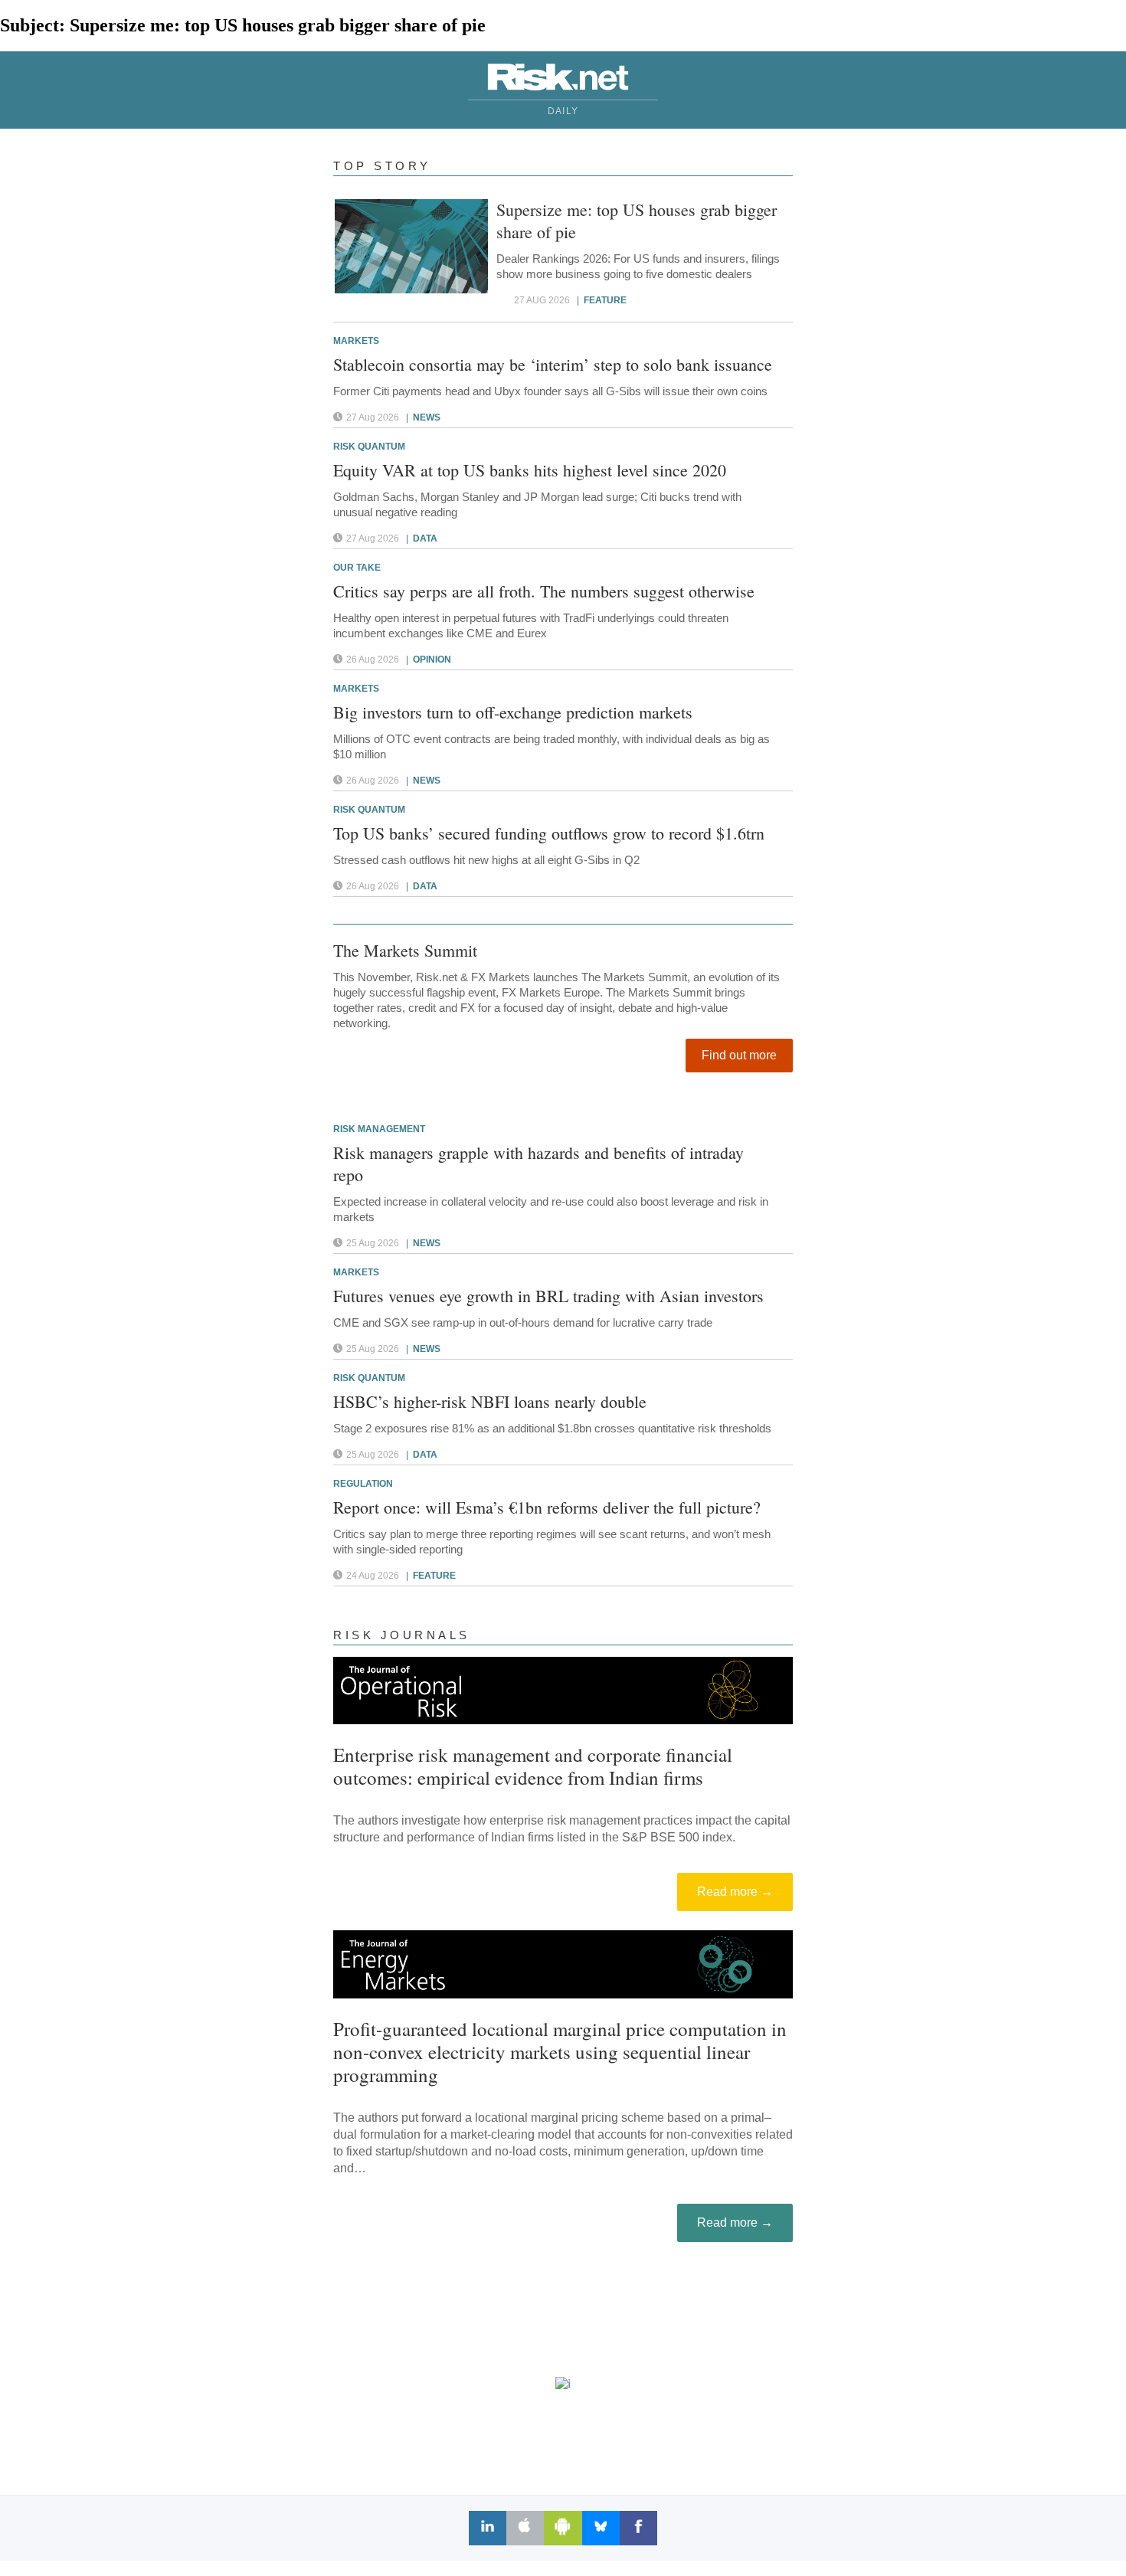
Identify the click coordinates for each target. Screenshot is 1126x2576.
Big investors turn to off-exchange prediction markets (513, 712)
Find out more (739, 1055)
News (427, 417)
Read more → (735, 1892)
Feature (605, 300)
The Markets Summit (405, 950)
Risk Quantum (369, 447)
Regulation (363, 1484)
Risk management (379, 1129)
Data (425, 538)
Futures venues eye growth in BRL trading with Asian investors (548, 1296)
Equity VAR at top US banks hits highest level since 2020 (530, 470)
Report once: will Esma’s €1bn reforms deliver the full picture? (547, 1507)
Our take (357, 568)
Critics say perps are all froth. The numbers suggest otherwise (544, 591)
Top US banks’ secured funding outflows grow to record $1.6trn (549, 833)
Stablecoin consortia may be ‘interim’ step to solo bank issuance (553, 364)
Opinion (432, 660)
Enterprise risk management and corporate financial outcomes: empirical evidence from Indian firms (533, 1766)
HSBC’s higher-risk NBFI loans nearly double (490, 1401)
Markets (356, 341)
